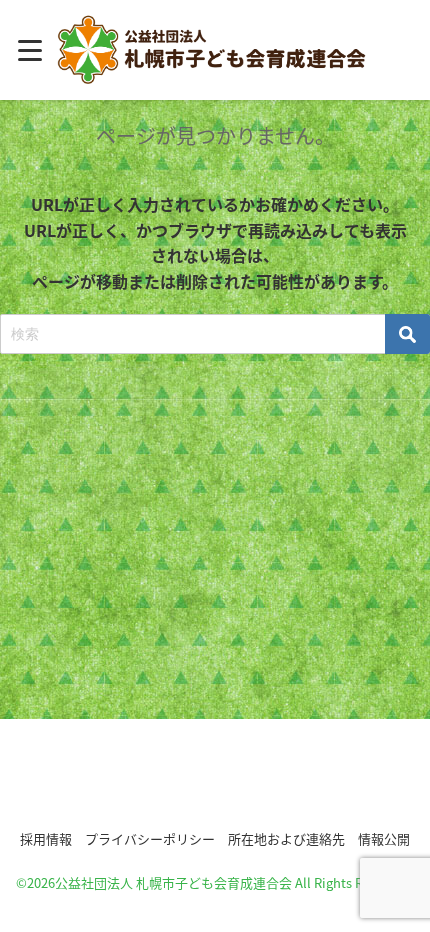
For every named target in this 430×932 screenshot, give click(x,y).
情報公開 (384, 838)
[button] (215, 780)
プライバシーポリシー (150, 838)
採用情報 (46, 838)
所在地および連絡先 (286, 838)
